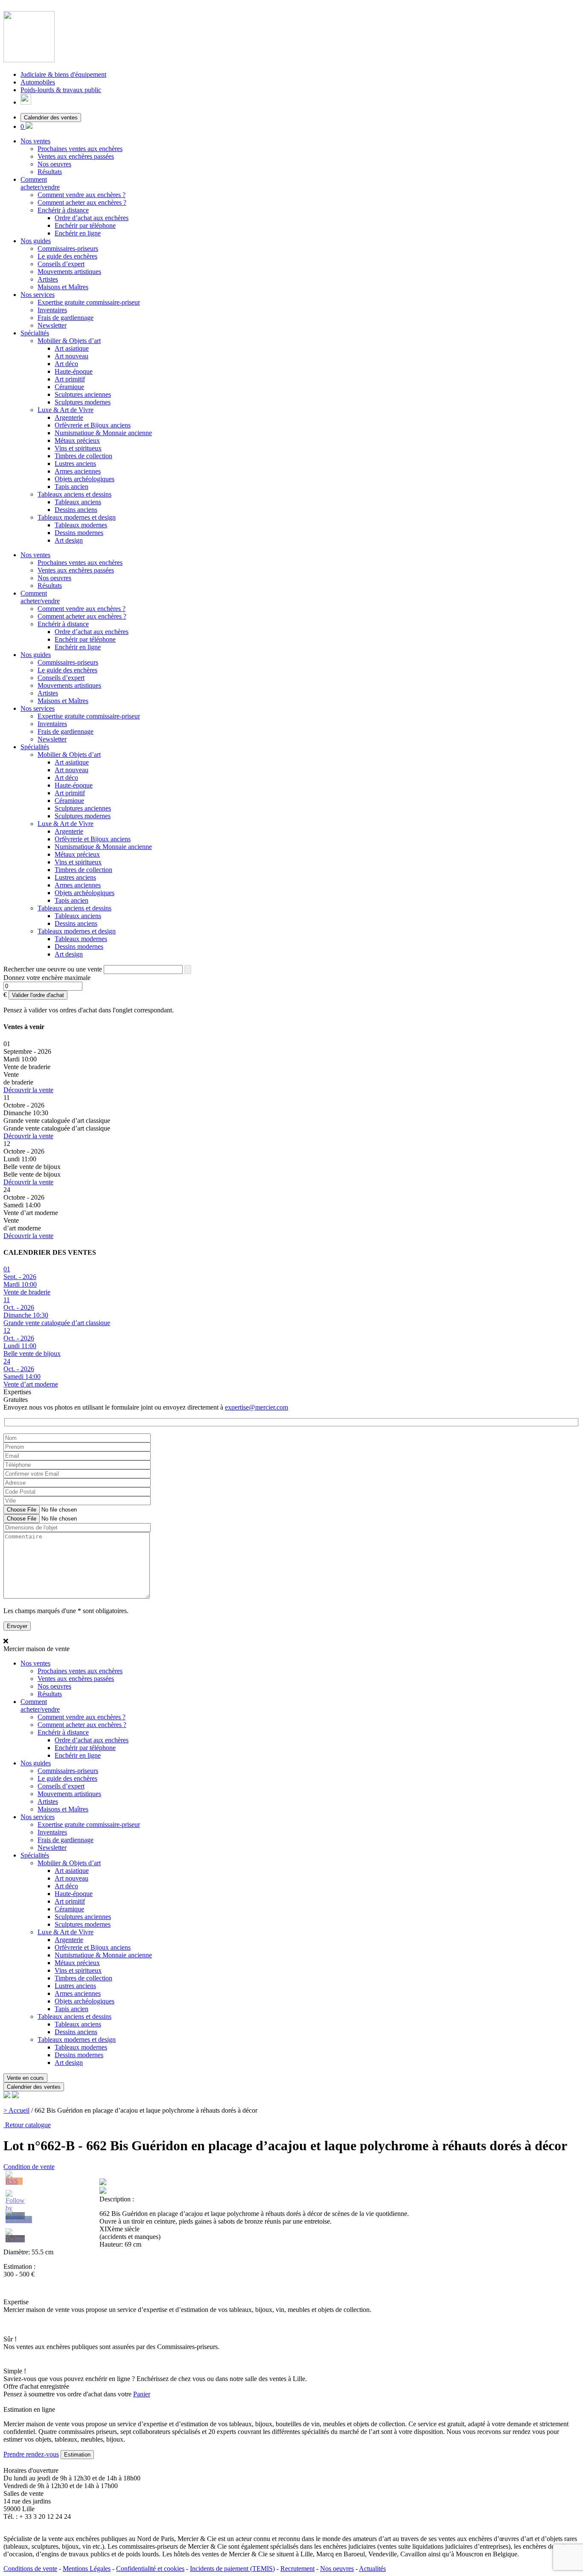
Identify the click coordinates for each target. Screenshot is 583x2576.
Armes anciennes (78, 471)
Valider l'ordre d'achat (38, 995)
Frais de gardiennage (66, 318)
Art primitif (70, 379)
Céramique (69, 387)
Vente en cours (25, 2078)
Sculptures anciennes (83, 394)
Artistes (48, 279)
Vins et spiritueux (78, 448)
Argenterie (69, 417)
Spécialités (35, 333)
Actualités (372, 2569)
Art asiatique (72, 348)
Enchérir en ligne (78, 233)
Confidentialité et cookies (150, 2569)
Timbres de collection (83, 456)
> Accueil (16, 2110)
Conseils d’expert (61, 264)
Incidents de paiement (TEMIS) (232, 2569)
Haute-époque (74, 371)
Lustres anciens (75, 464)
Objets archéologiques (85, 479)
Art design (69, 540)
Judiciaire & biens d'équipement (63, 74)
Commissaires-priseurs (68, 249)
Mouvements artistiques (69, 272)
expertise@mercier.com (257, 1407)
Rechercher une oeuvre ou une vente (53, 969)
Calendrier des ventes (51, 118)
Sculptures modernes (83, 402)
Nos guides (36, 241)
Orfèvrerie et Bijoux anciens (93, 425)
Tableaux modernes (81, 525)
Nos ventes (35, 141)
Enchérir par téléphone (85, 225)
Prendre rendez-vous (31, 2454)
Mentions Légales (87, 2569)
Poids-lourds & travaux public (61, 90)
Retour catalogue (27, 2125)
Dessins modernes (79, 533)
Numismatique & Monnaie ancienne (103, 433)
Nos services (38, 295)
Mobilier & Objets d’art (69, 341)
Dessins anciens (76, 510)
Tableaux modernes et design (77, 517)
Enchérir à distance (63, 210)
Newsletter (52, 325)
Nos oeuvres (54, 164)
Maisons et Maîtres (63, 287)
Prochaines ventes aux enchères (80, 149)
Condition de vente (29, 2167)
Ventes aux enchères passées (76, 156)
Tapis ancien (71, 487)
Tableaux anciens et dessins (74, 494)
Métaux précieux (77, 440)
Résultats (50, 172)
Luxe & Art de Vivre (66, 410)
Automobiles (38, 82)
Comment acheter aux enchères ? (82, 202)
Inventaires (52, 310)
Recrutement (297, 2569)
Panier (142, 2394)
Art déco (66, 364)
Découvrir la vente (28, 1090)
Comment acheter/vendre (40, 183)
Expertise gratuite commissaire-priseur (89, 302)
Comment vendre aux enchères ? (82, 195)
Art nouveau (71, 356)
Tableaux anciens (78, 502)
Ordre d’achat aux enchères (92, 218)
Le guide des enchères (67, 256)
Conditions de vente (30, 2569)
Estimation (77, 2455)
